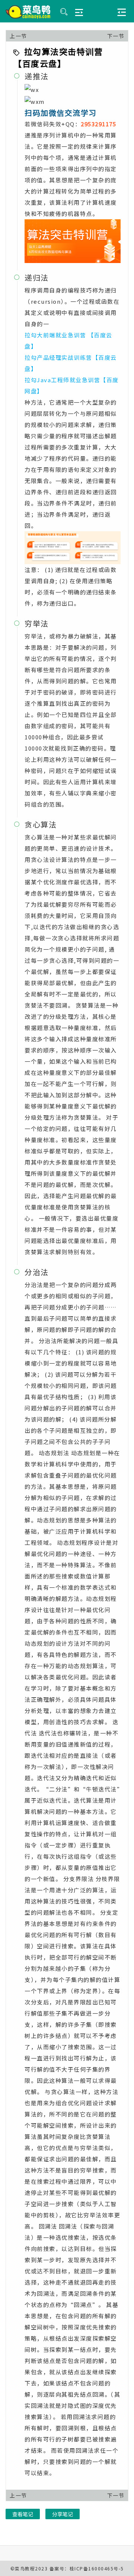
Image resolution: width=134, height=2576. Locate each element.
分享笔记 (63, 2514)
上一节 (18, 36)
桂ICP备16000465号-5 (97, 2568)
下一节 (116, 36)
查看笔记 (23, 2514)
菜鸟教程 (25, 2568)
